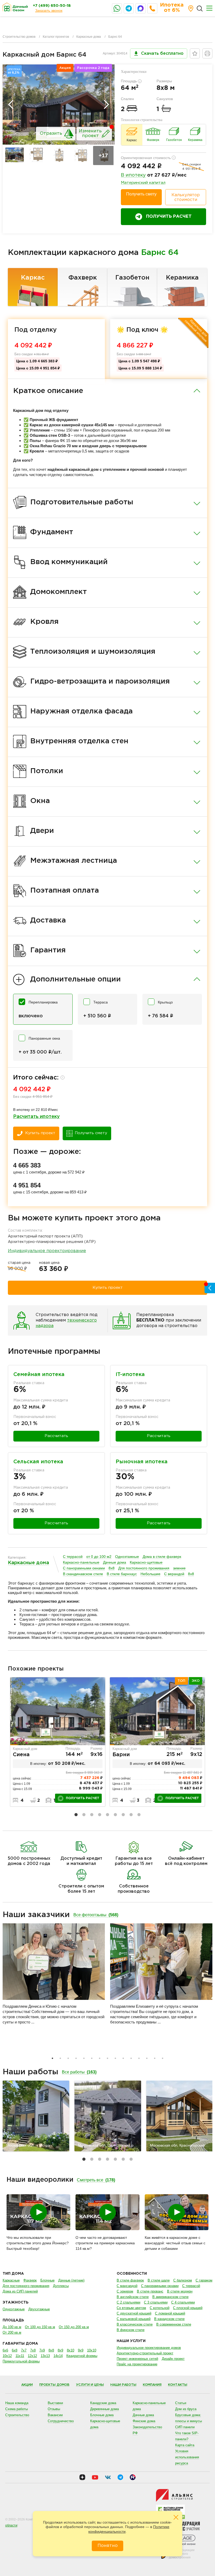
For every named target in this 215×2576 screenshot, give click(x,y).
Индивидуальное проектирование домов (149, 2348)
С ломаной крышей (170, 2313)
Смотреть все (96, 2180)
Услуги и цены (90, 2385)
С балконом (183, 2280)
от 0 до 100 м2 (99, 1557)
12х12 (32, 2356)
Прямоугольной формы (21, 2361)
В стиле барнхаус (122, 1574)
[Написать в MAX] (141, 8)
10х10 (92, 2350)
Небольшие (150, 1574)
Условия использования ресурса (187, 2457)
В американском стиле (170, 2297)
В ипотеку (133, 175)
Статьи (181, 2403)
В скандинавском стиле (83, 1574)
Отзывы (54, 2409)
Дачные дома (115, 1562)
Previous (11, 105)
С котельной (160, 2308)
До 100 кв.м (12, 2327)
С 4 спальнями (183, 2302)
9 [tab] (139, 1815)
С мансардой (127, 2286)
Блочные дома (102, 2415)
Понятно (108, 2546)
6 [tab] (115, 1815)
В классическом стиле (135, 2324)
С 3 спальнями (156, 2302)
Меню (209, 8)
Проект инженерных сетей (137, 2359)
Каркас (33, 278)
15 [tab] (163, 2058)
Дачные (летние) (71, 2280)
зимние (179, 1568)
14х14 (58, 2356)
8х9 (60, 2350)
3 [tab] (92, 1815)
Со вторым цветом (131, 2308)
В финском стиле (131, 2330)
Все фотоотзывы (96, 1915)
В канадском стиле (169, 2319)
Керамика (182, 278)
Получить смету (141, 194)
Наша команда (17, 2403)
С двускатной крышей (134, 2313)
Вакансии (55, 2415)
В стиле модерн (180, 2291)
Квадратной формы (82, 2356)
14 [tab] (155, 2058)
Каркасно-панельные (81, 1562)
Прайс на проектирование (137, 2364)
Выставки (55, 2403)
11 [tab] (131, 2058)
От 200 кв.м (12, 2332)
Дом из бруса (186, 2409)
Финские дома (144, 2421)
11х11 (20, 2356)
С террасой (73, 1557)
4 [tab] (100, 1815)
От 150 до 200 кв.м (74, 2327)
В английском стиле (133, 2297)
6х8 (15, 2350)
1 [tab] (76, 1815)
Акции (27, 2385)
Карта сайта (185, 2445)
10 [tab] (123, 2058)
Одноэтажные (127, 1557)
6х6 (5, 2350)
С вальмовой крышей (134, 2319)
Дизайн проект (173, 2359)
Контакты (178, 2385)
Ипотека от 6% (172, 8)
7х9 (42, 2350)
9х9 (81, 2350)
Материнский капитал (143, 183)
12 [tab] (139, 2058)
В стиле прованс (150, 2291)
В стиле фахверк (130, 2280)
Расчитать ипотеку (36, 1117)
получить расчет (83, 1798)
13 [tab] (147, 2058)
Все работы (79, 2072)
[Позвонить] (152, 8)
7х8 (33, 2350)
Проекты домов (54, 2385)
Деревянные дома (104, 2409)
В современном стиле (174, 2324)
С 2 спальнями (128, 2302)
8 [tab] (131, 1815)
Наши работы (123, 2385)
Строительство (17, 2415)
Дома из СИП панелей (20, 2291)
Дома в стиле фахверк (162, 1557)
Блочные (47, 2280)
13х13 (45, 2356)
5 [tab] (107, 1815)
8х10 (71, 2350)
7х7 (24, 2350)
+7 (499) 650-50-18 (52, 6)
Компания (152, 2385)
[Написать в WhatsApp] (117, 8)
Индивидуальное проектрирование (47, 1251)
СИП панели (185, 2427)
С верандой (174, 1574)
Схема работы (17, 2409)
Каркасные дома (89, 37)
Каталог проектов (56, 37)
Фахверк (83, 278)
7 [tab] (123, 1815)
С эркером (125, 2291)
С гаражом (204, 2280)
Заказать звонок (49, 10)
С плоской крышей (188, 2308)
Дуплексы (61, 2286)
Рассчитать (56, 1436)
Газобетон (132, 278)
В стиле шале (159, 2280)
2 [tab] (84, 1815)
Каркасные (11, 2280)
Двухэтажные (39, 2309)
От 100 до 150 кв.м (40, 2327)
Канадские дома (103, 2403)
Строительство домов (19, 37)
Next (106, 105)
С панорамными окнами (84, 1568)
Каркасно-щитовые (146, 1562)
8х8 (112, 1568)
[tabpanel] (58, 1742)
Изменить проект (90, 133)
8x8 (191, 1574)
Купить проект (40, 1133)
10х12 (7, 2356)
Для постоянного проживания (144, 1568)
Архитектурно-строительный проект (145, 2353)
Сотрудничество (61, 2421)
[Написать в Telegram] (129, 8)
